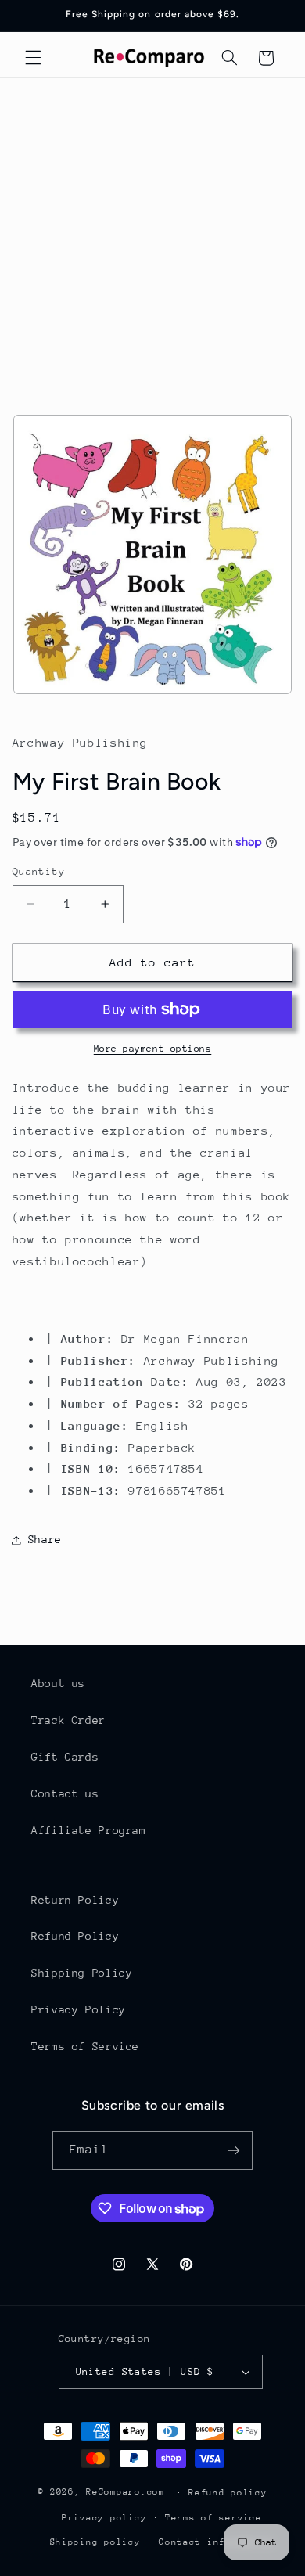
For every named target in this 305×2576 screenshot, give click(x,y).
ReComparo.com (126, 2492)
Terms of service (213, 2518)
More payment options (153, 1049)
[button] (33, 58)
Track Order (68, 1720)
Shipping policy (95, 2542)
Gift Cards (65, 1757)
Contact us (65, 1793)
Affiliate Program (89, 1830)
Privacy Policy (79, 2009)
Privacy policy (104, 2518)
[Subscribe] (234, 2150)
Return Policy (75, 1900)
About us (58, 1683)
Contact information (216, 2542)
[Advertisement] (152, 239)
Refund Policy (75, 1936)
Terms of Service (85, 2046)
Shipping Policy (82, 1973)
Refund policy (228, 2493)
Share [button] (45, 1539)
